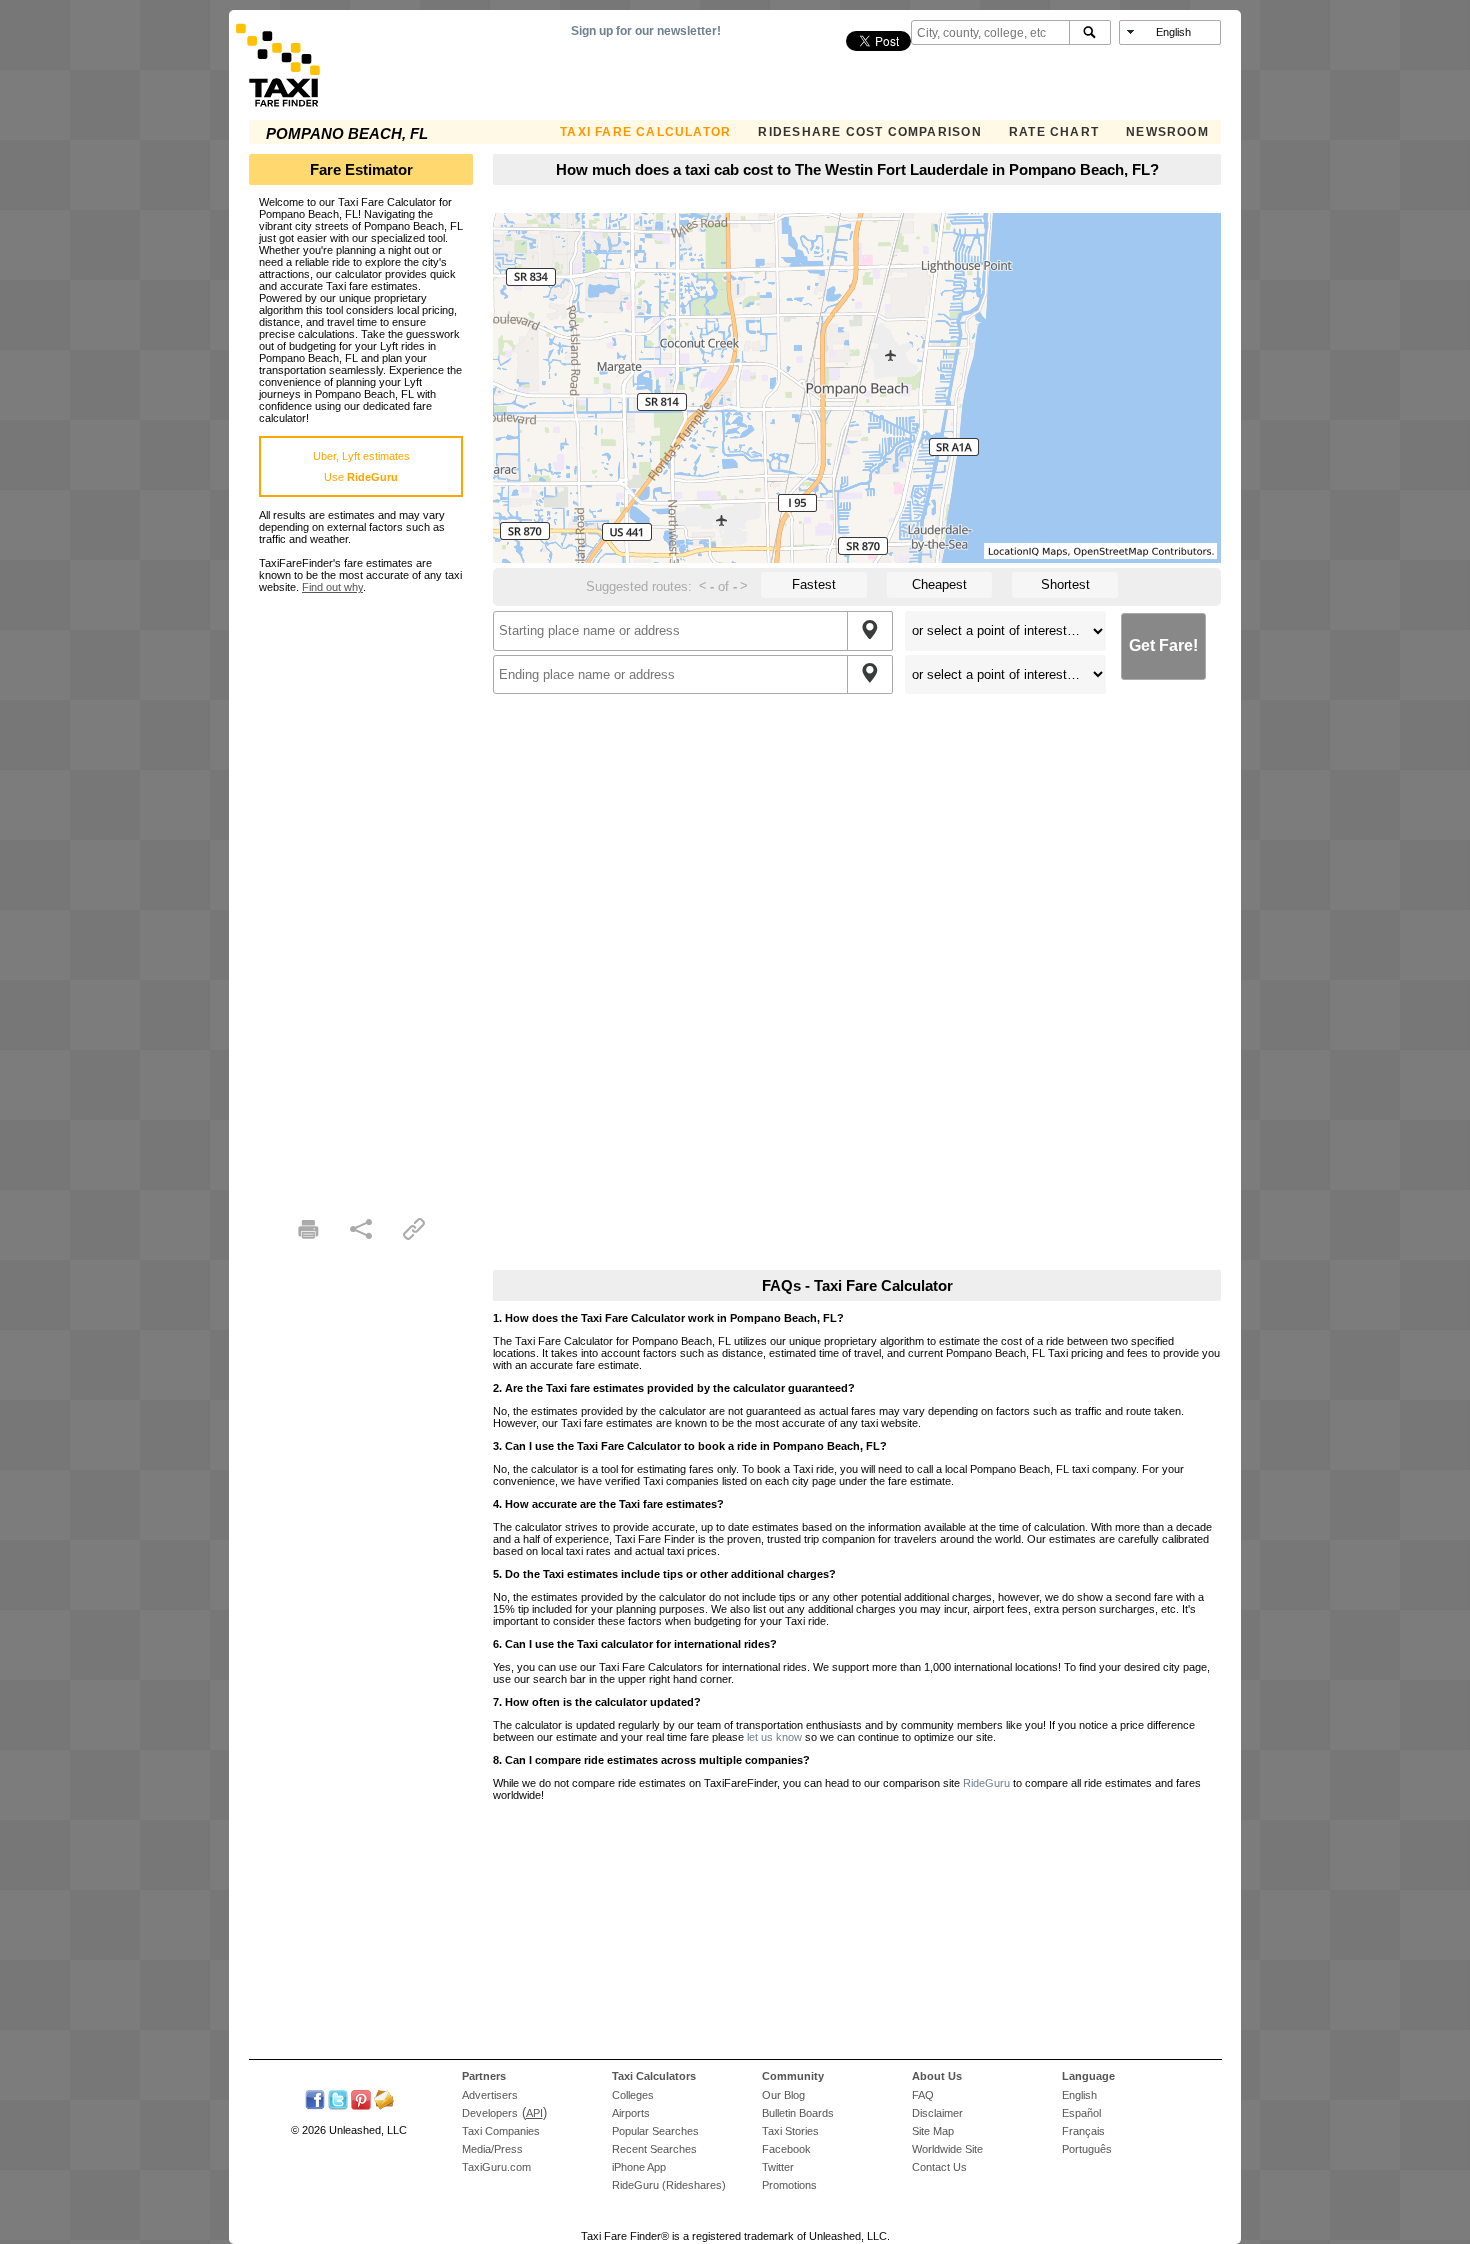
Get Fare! (1163, 645)
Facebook (786, 2149)
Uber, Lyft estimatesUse (361, 466)
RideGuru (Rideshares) (669, 2185)
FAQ (923, 2095)
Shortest (1065, 584)
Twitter (778, 2167)
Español (1081, 2113)
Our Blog (783, 2095)
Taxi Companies (501, 2131)
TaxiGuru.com (496, 2167)
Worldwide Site (947, 2149)
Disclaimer (937, 2113)
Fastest (814, 584)
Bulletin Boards (798, 2113)
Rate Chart (1054, 132)
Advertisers (490, 2095)
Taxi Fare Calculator (645, 132)
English (1079, 2095)
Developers (490, 2113)
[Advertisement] (361, 893)
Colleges (633, 2095)
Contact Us (939, 2167)
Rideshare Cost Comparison (869, 132)
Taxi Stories (790, 2131)
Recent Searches (654, 2149)
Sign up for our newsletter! (646, 31)
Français (1083, 2131)
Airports (631, 2113)
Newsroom (1167, 132)
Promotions (789, 2185)
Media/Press (492, 2149)
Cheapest (939, 584)
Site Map (933, 2131)
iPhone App (639, 2167)
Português (1087, 2149)
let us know (774, 1737)
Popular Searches (655, 2131)
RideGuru (986, 1783)
